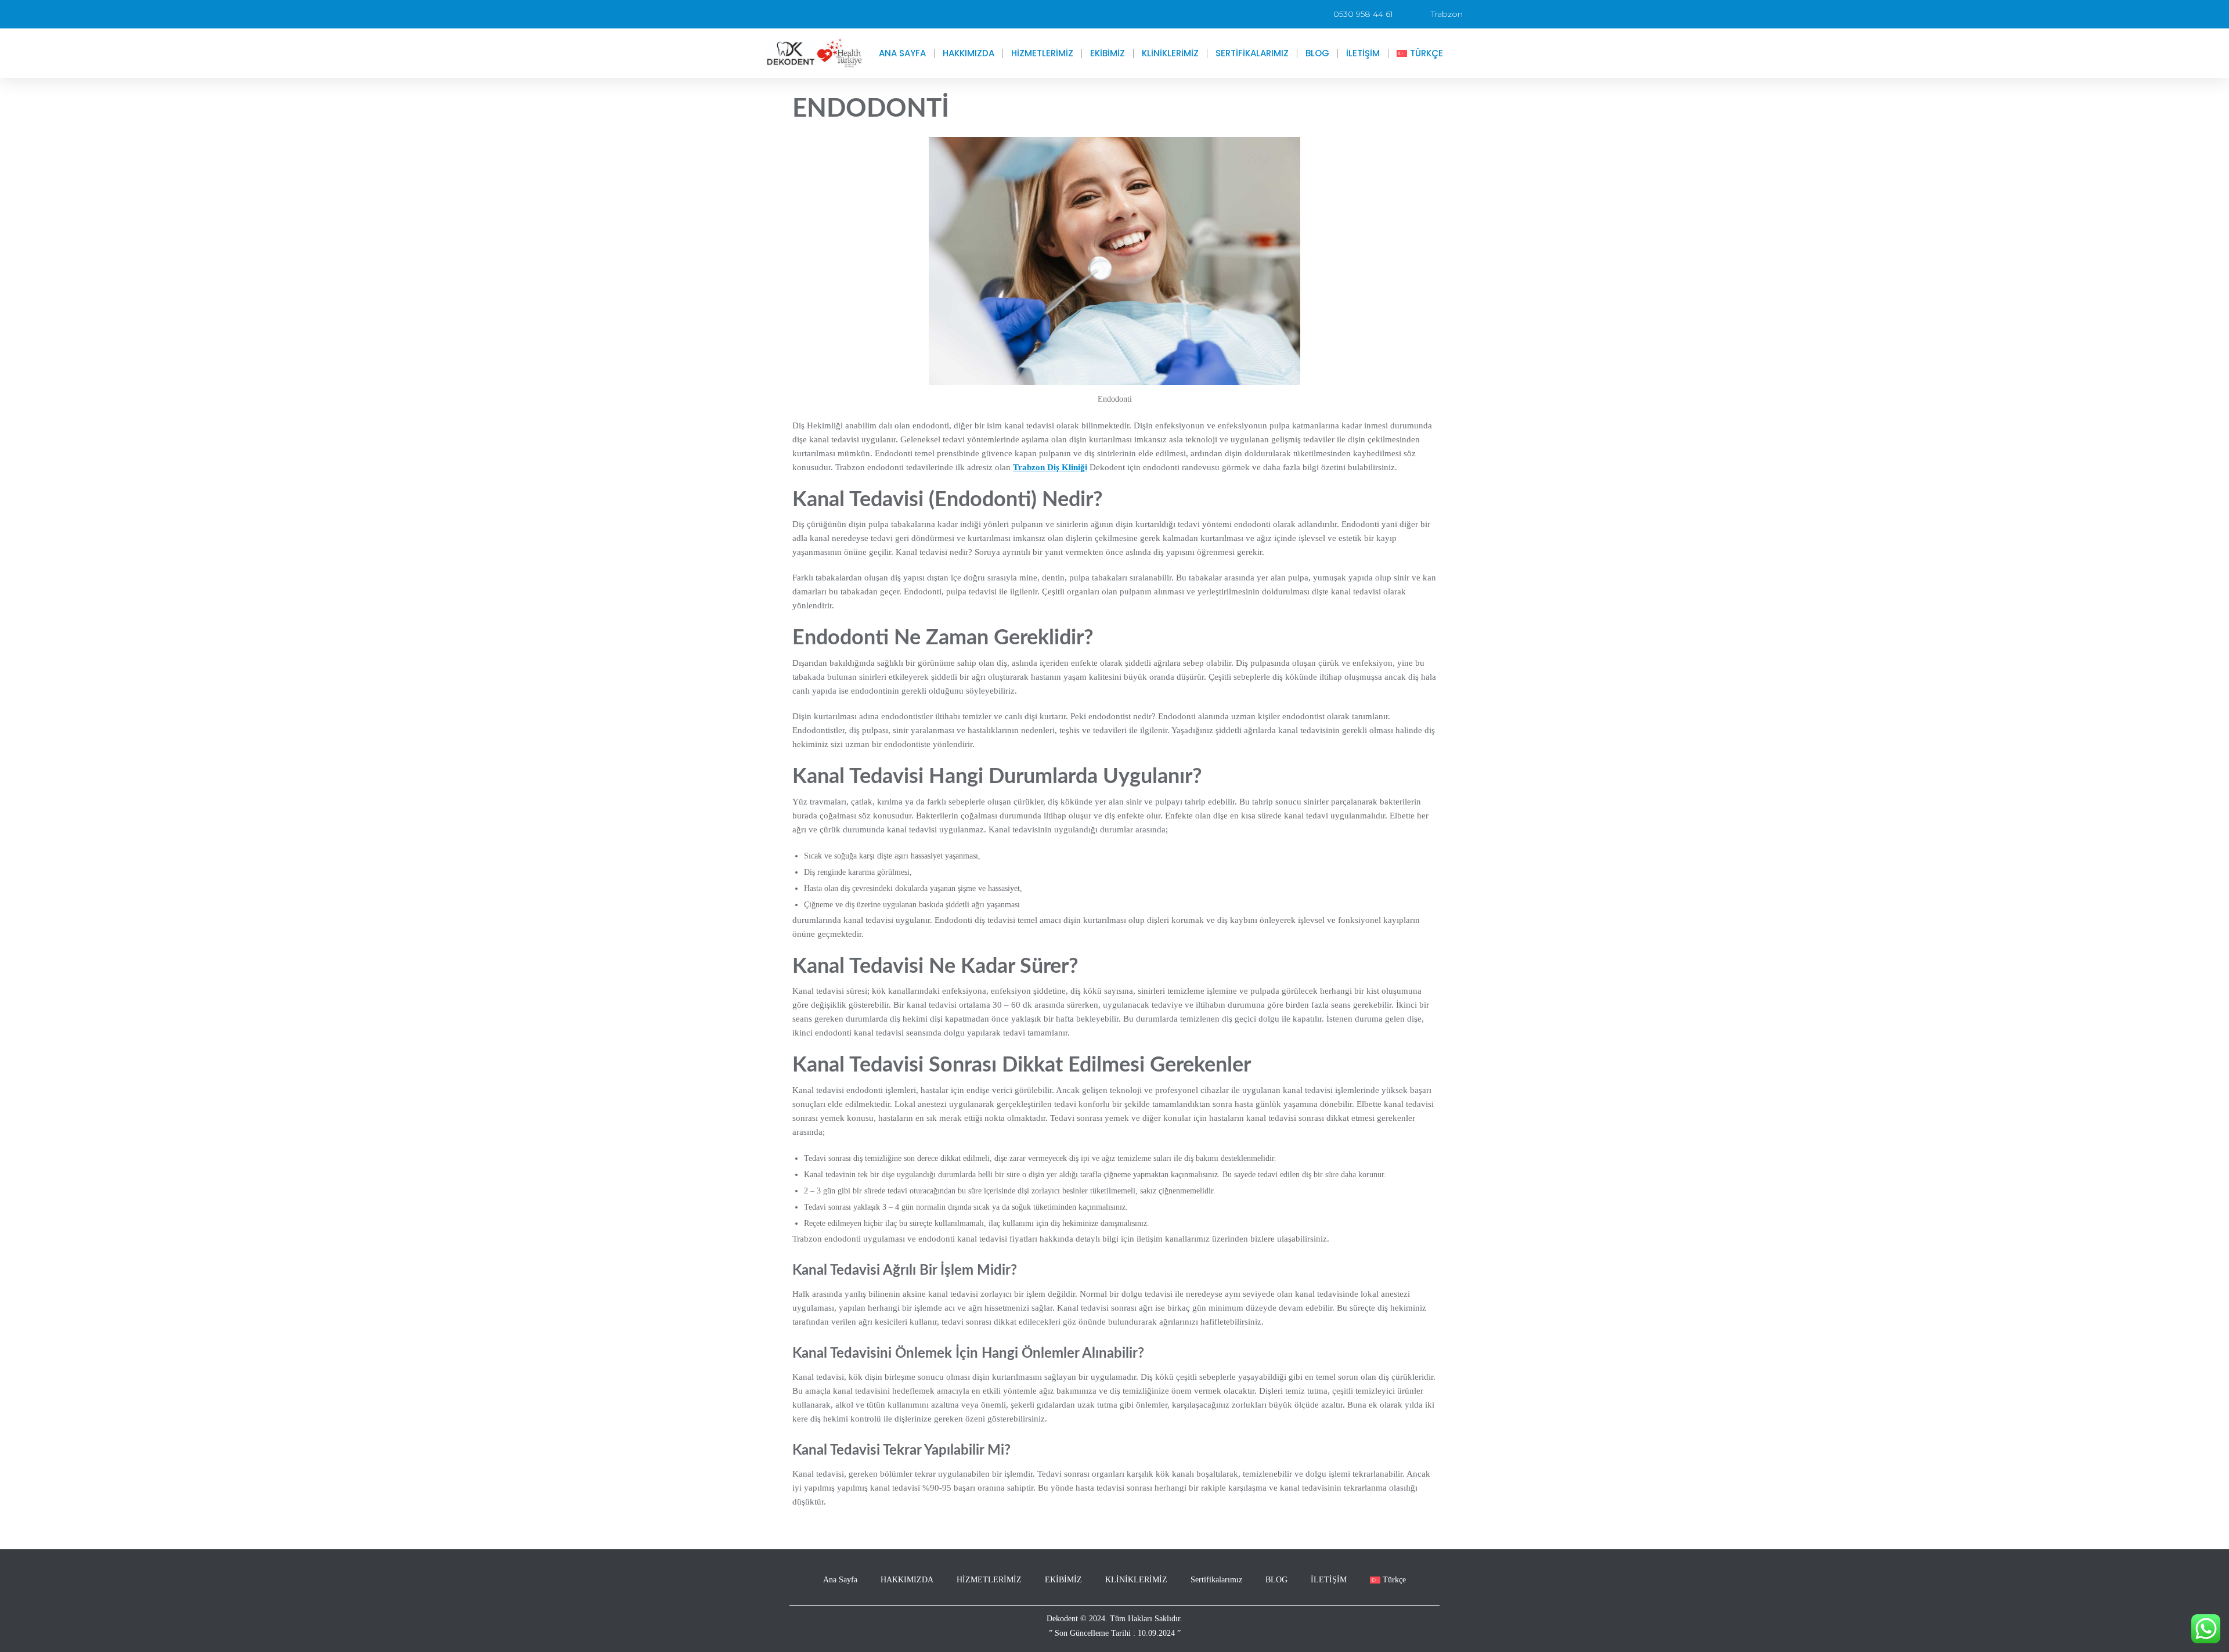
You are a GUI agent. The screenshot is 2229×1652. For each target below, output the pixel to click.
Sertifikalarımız (1252, 53)
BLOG (1317, 53)
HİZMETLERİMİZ (1042, 53)
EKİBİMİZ (1108, 53)
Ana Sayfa (902, 53)
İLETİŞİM (1363, 53)
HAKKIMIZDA (969, 53)
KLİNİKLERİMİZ (1170, 53)
